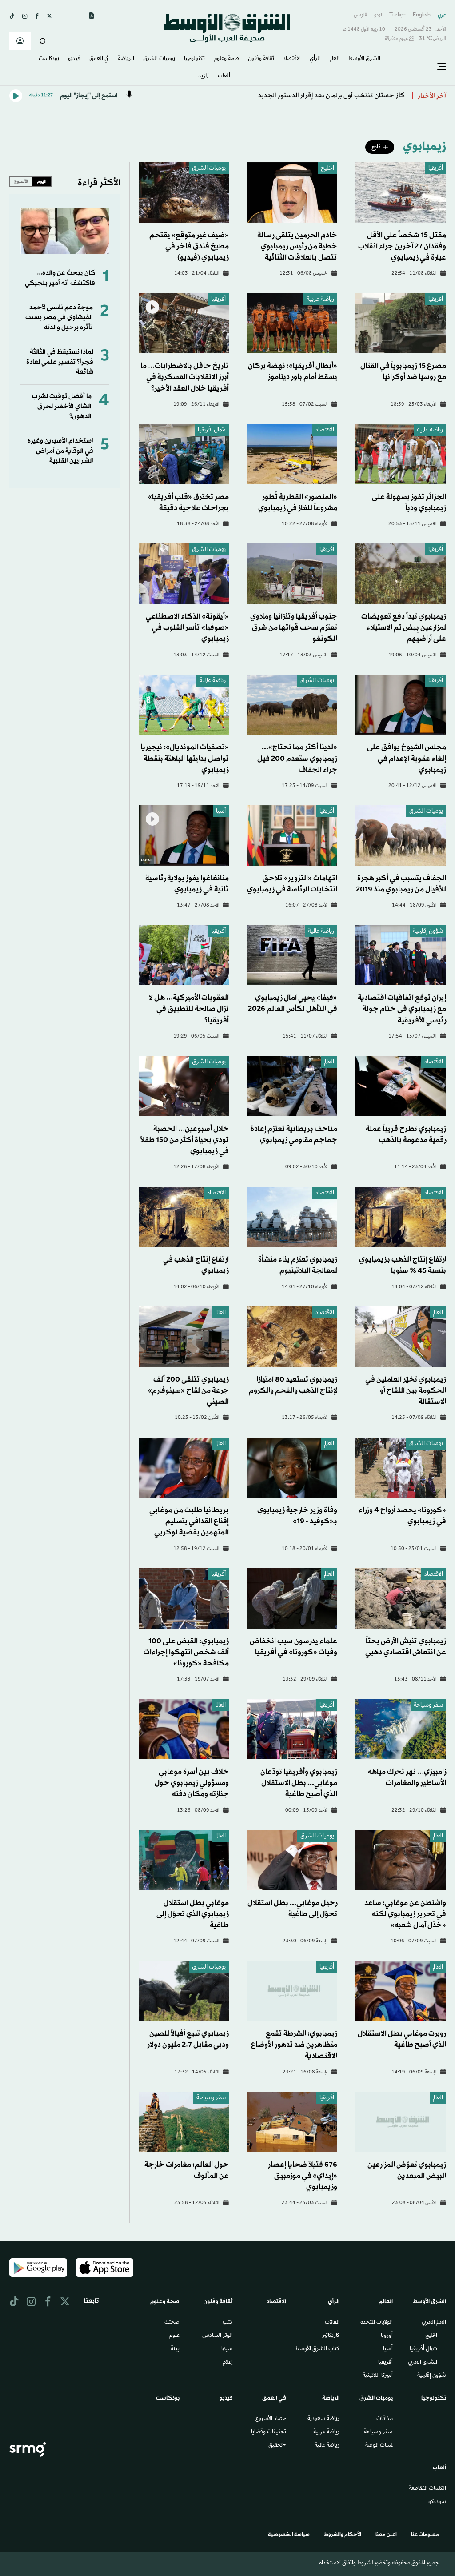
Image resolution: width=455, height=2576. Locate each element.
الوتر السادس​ (218, 2336)
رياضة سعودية (323, 2419)
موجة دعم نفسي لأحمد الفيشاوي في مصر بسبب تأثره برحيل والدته (59, 318)
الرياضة (126, 59)
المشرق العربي (423, 2363)
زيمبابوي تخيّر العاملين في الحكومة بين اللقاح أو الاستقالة (406, 1391)
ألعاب (224, 76)
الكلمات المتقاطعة (427, 2489)
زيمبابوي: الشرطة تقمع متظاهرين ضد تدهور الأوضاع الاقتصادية (294, 2045)
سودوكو (437, 2502)
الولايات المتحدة (377, 2323)
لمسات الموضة (379, 2446)
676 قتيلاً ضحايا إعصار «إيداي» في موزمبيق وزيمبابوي (303, 2176)
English (422, 15)
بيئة (175, 2349)
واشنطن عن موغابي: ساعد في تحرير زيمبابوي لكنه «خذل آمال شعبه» (405, 1914)
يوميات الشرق (209, 169)
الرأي (315, 59)
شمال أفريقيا (423, 2349)
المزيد (204, 76)
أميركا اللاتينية (378, 2376)
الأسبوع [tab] (21, 181)
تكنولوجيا (194, 59)
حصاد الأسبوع (271, 2419)
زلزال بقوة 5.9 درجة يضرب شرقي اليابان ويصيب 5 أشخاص (327, 96)
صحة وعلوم (226, 59)
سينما (227, 2349)
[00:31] (184, 836)
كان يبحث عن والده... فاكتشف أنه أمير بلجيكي (60, 278)
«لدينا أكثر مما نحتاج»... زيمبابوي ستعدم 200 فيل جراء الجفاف (297, 758)
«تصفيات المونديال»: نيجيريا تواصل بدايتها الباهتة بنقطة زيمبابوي (185, 758)
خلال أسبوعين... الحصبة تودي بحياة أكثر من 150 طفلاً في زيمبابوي (184, 1140)
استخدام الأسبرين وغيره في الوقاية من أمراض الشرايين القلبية (60, 451)
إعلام (228, 2363)
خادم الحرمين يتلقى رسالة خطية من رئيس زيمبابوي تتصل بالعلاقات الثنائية (297, 246)
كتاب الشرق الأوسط (317, 2349)
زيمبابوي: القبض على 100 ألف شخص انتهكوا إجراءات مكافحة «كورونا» (186, 1652)
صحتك (172, 2323)
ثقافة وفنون (261, 59)
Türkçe (397, 15)
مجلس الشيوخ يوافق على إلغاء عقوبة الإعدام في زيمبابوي (407, 758)
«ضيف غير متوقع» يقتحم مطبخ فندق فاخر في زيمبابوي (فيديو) (189, 246)
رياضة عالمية (430, 430)
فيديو (74, 59)
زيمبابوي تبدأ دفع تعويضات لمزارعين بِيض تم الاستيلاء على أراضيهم (404, 628)
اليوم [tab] (42, 181)
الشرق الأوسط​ (364, 59)
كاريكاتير (331, 2336)
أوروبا (387, 2336)
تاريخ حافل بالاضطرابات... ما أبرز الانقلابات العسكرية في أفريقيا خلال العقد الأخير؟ (185, 377)
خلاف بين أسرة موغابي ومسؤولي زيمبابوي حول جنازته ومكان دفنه (192, 1783)
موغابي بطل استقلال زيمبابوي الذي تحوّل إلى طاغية (193, 1914)
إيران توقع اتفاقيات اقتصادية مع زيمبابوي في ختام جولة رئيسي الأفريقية (402, 1009)
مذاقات (385, 2419)
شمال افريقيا (212, 430)
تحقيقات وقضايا (269, 2432)
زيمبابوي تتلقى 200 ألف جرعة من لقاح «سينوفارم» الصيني (188, 1391)
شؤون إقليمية (428, 932)
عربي (442, 15)
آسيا (221, 812)
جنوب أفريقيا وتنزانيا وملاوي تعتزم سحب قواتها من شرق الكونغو (294, 628)
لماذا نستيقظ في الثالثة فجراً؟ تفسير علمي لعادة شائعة (60, 362)
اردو (378, 15)
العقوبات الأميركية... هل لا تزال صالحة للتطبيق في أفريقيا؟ (189, 1009)
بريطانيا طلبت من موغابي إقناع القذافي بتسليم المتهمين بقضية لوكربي (189, 1521)
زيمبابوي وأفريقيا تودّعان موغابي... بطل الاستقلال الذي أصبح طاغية (299, 1783)
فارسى (360, 15)
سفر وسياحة (428, 1706)
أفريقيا (436, 169)
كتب (228, 2323)
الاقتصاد (292, 59)
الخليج (327, 169)
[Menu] (442, 67)
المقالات (332, 2323)
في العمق (99, 59)
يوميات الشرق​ (159, 59)
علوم (174, 2336)
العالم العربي (434, 2323)
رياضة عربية (320, 300)
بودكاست (49, 59)
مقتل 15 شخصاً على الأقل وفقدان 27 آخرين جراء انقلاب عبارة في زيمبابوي (402, 246)
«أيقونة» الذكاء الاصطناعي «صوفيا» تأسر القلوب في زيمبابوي (187, 628)
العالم (335, 59)
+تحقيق (277, 2446)
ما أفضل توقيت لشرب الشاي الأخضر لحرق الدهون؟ (62, 407)
